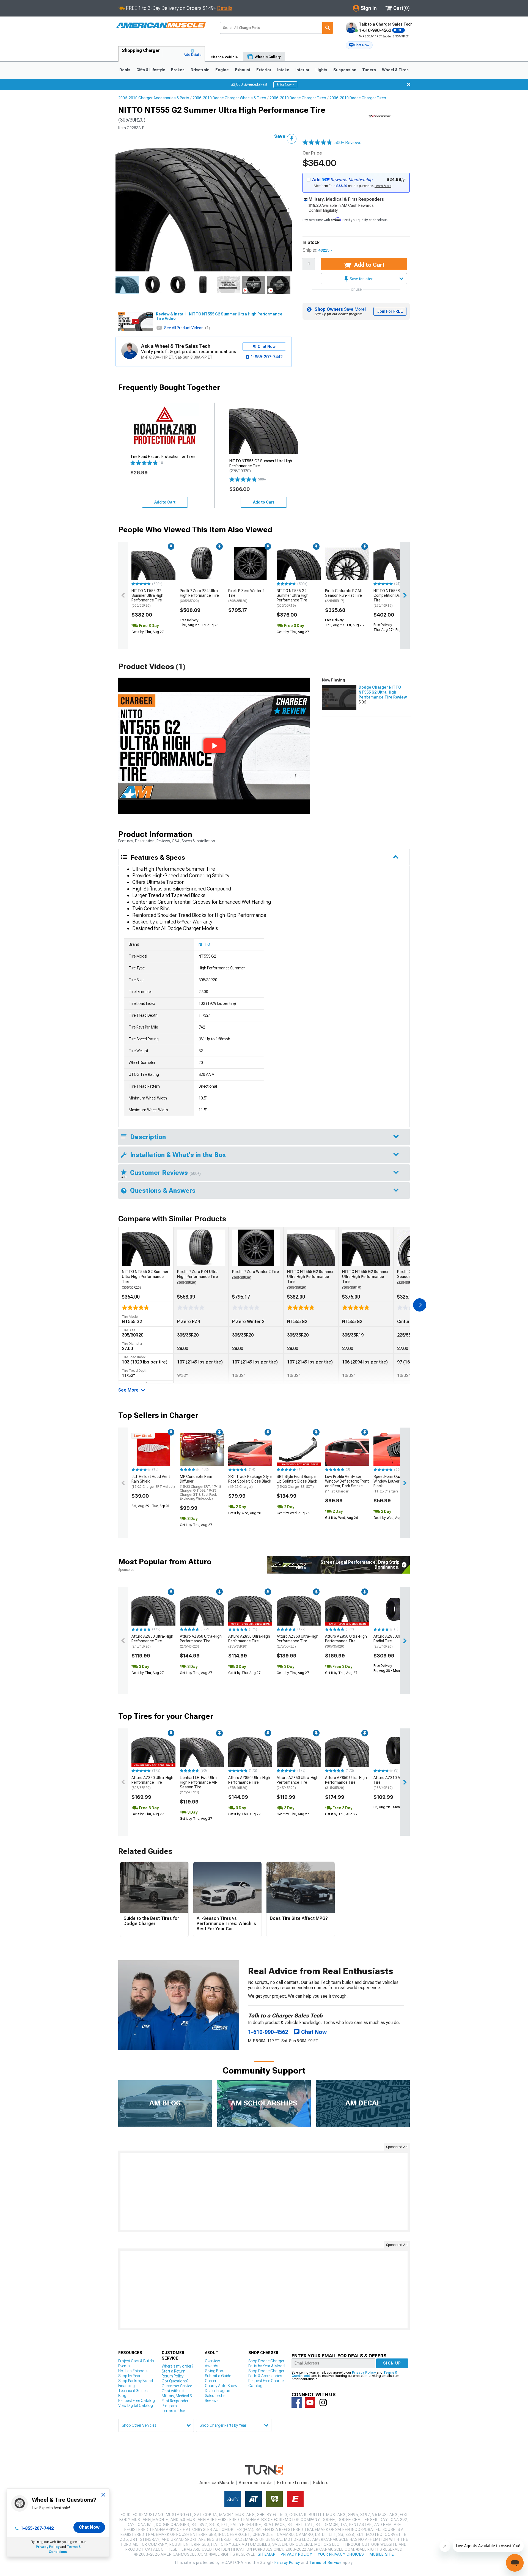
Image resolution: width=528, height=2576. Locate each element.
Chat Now (89, 2527)
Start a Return (174, 2371)
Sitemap (266, 2554)
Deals (125, 70)
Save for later (361, 279)
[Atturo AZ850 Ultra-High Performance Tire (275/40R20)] (202, 1609)
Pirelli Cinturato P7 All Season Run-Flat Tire (343, 596)
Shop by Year (129, 2376)
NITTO (204, 944)
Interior (302, 70)
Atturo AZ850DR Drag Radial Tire (392, 1641)
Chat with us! (173, 2391)
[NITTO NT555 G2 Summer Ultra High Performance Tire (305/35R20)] (153, 564)
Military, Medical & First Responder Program (177, 2401)
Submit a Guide (218, 2376)
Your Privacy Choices (341, 2554)
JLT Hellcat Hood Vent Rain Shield (153, 1481)
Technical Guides (133, 2391)
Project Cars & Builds (136, 2361)
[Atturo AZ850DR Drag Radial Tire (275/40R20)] (395, 1609)
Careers (212, 2381)
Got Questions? (175, 2381)
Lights (321, 70)
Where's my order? (177, 2366)
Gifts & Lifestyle (151, 70)
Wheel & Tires (395, 70)
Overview (212, 2361)
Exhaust (243, 70)
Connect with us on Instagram (323, 2402)
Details (225, 8)
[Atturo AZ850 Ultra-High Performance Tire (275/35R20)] (299, 1609)
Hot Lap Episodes (133, 2371)
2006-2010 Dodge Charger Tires (298, 98)
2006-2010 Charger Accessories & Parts (154, 98)
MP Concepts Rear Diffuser (200, 1487)
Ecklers (321, 2483)
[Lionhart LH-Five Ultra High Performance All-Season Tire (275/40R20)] (202, 1750)
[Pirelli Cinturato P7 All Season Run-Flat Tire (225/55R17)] (347, 564)
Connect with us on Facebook (297, 2402)
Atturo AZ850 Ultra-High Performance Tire (152, 1641)
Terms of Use (173, 2411)
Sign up (392, 2363)
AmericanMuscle (217, 2483)
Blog (122, 2396)
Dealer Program (218, 2391)
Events (124, 2366)
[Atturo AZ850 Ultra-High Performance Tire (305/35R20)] (347, 1609)
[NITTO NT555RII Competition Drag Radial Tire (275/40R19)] (395, 564)
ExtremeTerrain (293, 2483)
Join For (390, 311)
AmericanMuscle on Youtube (310, 2402)
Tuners (369, 70)
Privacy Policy (48, 2547)
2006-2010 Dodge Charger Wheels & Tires (229, 98)
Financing (127, 2386)
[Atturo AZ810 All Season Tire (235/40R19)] (395, 1750)
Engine (222, 70)
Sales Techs (215, 2396)
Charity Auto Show (221, 2386)
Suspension (345, 70)
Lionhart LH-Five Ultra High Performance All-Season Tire (199, 1785)
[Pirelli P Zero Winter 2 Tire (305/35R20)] (250, 564)
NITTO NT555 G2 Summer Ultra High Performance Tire (147, 598)
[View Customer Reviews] (317, 143)
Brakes (178, 70)
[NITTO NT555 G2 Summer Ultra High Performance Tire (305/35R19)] (299, 564)
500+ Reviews (348, 143)
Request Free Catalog (137, 2401)
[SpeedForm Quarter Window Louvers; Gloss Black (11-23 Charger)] (395, 1450)
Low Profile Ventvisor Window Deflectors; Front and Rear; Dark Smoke (347, 1484)
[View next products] (405, 595)
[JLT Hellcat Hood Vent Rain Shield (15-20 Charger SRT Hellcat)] (153, 1450)
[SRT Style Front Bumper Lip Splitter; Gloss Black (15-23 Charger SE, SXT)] (299, 1450)
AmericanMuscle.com (161, 25)
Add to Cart (369, 265)
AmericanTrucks (256, 2483)
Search (328, 28)
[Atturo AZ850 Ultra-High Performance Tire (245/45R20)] (153, 1609)
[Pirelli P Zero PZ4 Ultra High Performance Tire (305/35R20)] (202, 564)
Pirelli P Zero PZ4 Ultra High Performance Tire (199, 596)
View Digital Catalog (136, 2405)
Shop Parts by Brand (136, 2381)
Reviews (212, 2401)
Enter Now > (285, 85)
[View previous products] (123, 595)
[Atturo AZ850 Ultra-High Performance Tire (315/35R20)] (347, 1750)
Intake (283, 70)
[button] (359, 45)
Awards (211, 2366)
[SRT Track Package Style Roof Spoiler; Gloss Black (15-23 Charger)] (250, 1450)
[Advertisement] (264, 2191)
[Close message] (409, 84)
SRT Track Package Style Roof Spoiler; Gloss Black (250, 1481)
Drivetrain (200, 70)
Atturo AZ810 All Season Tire (395, 1783)
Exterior (264, 70)
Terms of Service (325, 2563)
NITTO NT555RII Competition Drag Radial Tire (394, 598)
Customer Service (177, 2386)
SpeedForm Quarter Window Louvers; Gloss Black (394, 1484)
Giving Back (215, 2371)
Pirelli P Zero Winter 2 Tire (246, 596)
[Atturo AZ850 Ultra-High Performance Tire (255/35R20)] (250, 1609)
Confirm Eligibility (323, 210)
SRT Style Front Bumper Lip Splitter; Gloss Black (297, 1481)
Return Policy (173, 2376)
